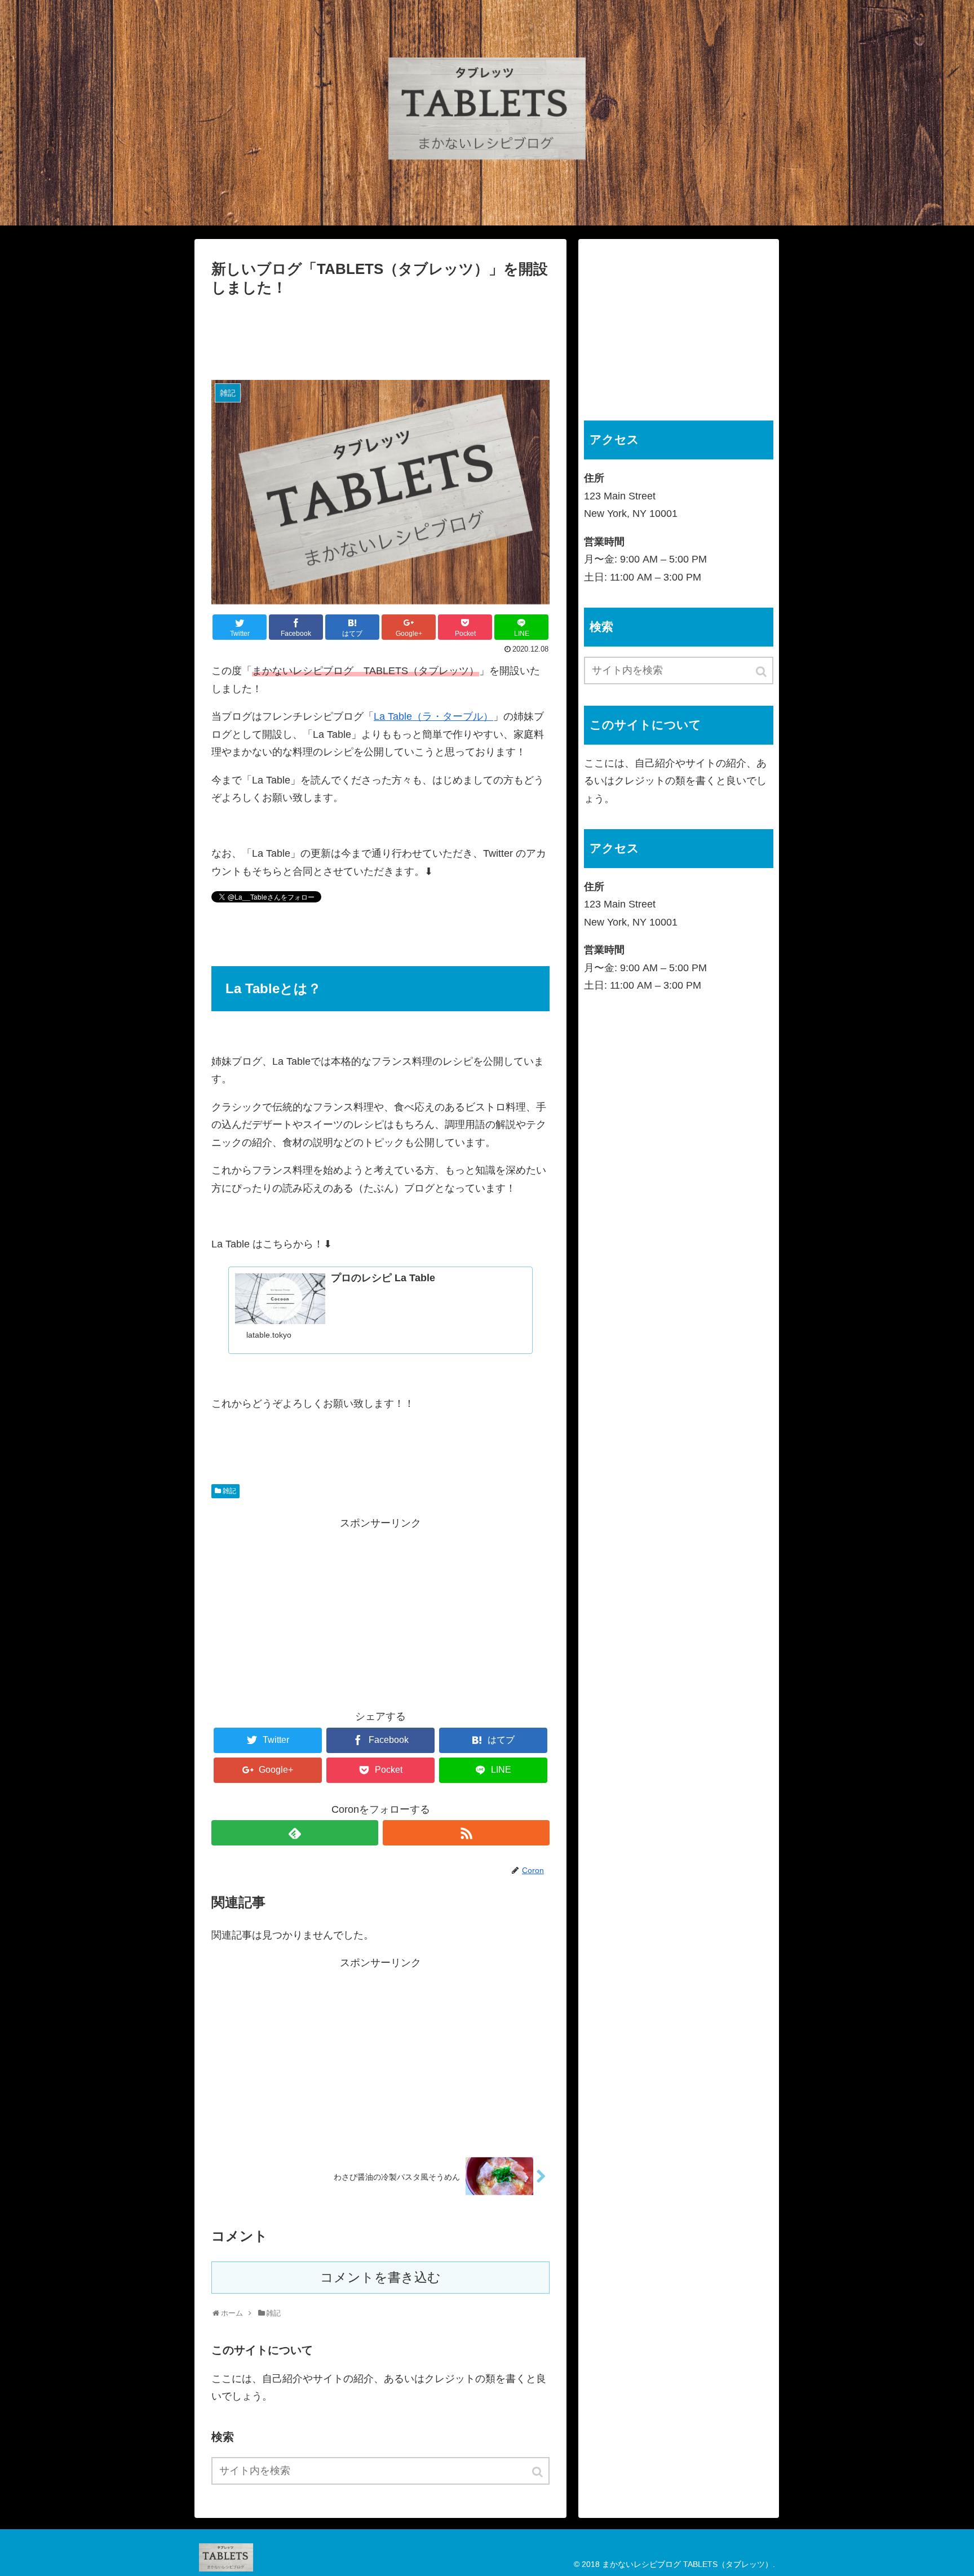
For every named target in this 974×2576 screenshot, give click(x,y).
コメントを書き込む (380, 2278)
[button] (538, 2472)
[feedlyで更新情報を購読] (295, 1833)
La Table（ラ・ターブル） (433, 716)
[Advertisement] (380, 334)
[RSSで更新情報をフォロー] (466, 1833)
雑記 (229, 1491)
